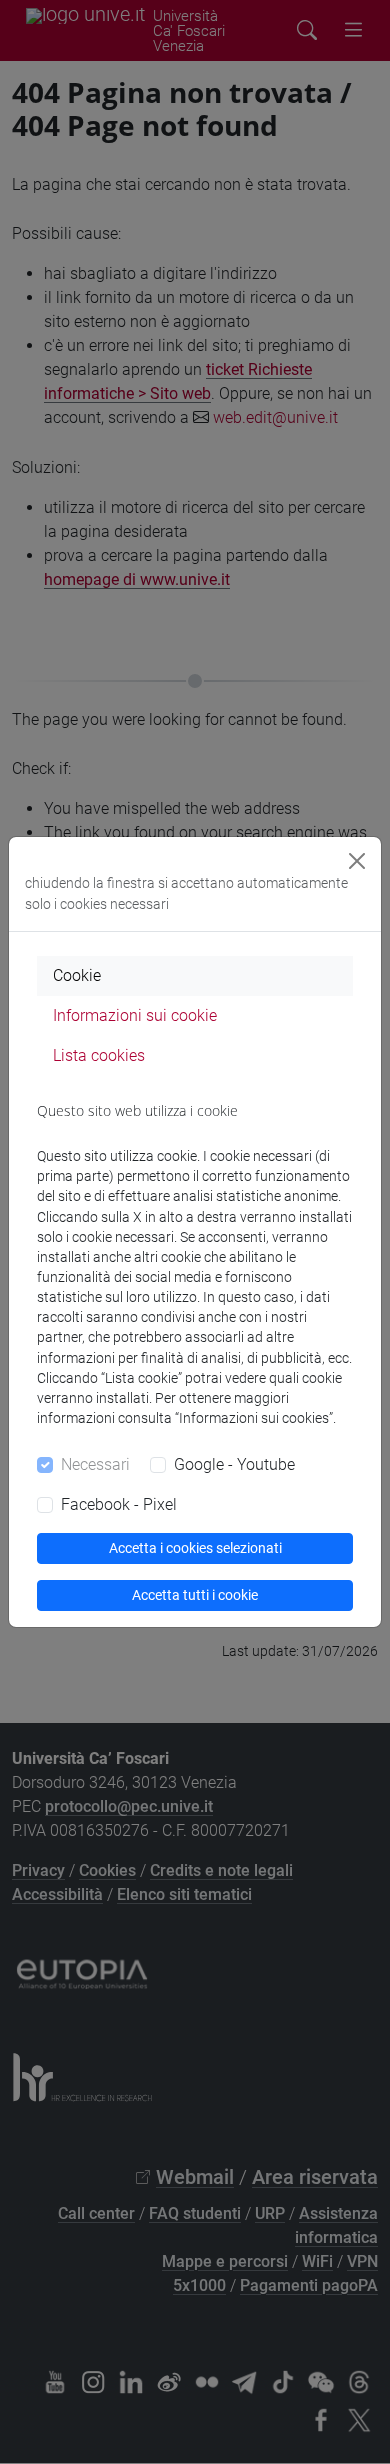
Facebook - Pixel (119, 1504)
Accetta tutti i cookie (195, 1595)
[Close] (357, 861)
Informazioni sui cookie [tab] (135, 1015)
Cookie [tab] (77, 975)
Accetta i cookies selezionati (195, 1548)
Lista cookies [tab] (99, 1055)
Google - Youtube (234, 1464)
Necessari (95, 1464)
